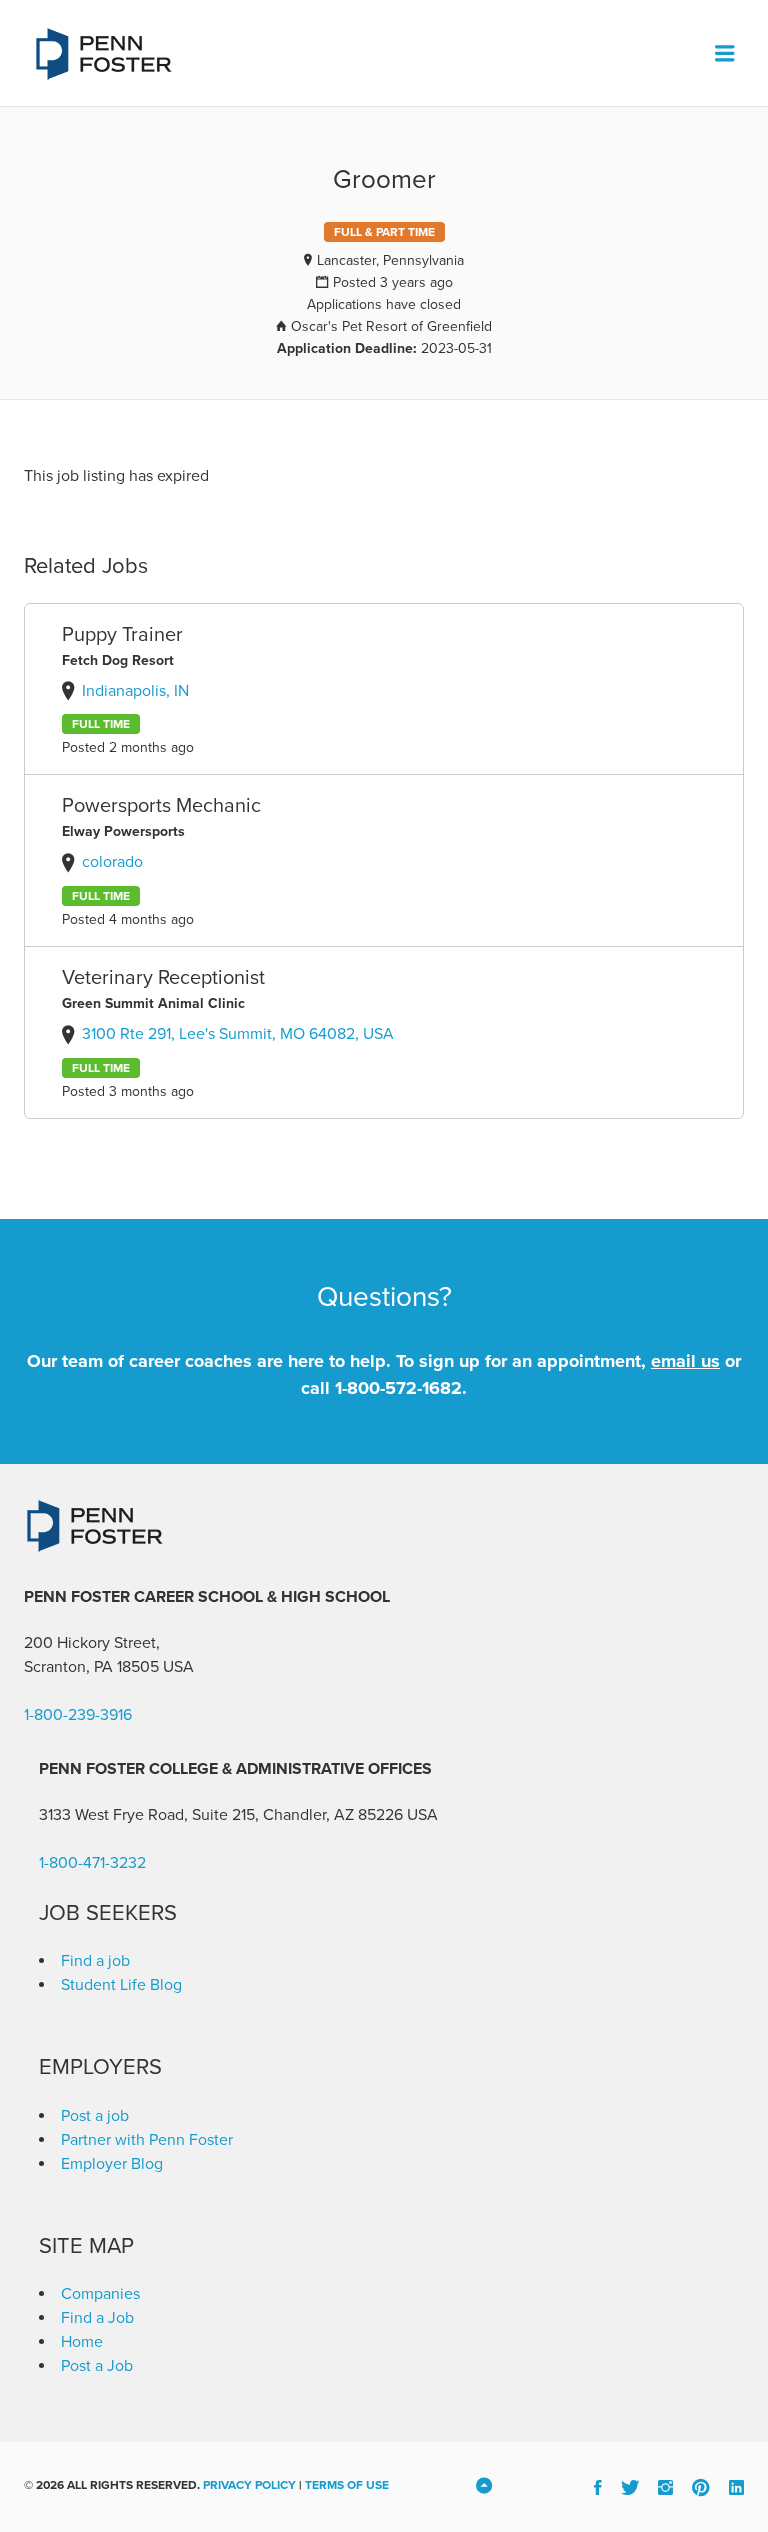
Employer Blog (112, 2164)
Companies (100, 2294)
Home (82, 2342)
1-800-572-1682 (398, 1388)
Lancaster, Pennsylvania (390, 260)
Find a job (95, 1961)
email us (685, 1361)
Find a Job (97, 2318)
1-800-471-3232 (92, 1863)
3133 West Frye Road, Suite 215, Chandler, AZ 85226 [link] (221, 1815)
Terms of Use (347, 2485)
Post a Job (97, 2366)
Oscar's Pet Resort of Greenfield (391, 326)
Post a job (95, 2116)
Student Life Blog (121, 1985)
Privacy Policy (249, 2485)
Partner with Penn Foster (147, 2140)
